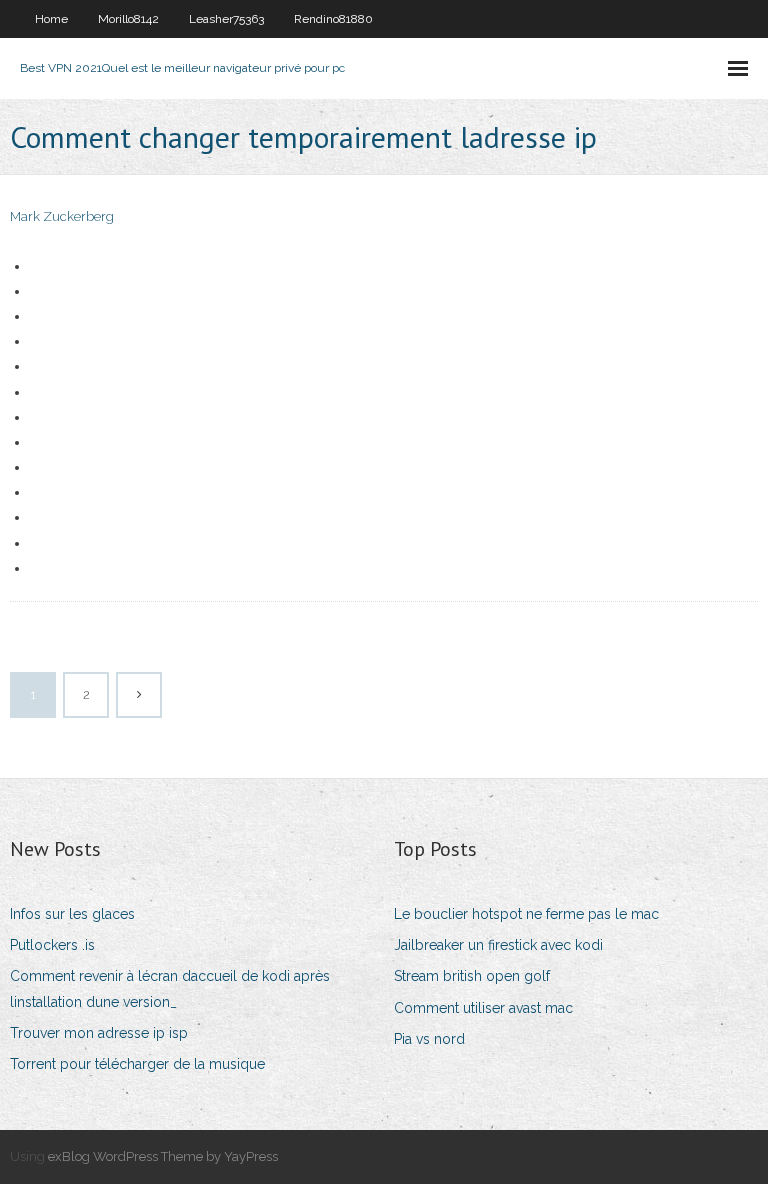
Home (51, 19)
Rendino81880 (333, 19)
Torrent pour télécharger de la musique (137, 1064)
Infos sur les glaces (72, 914)
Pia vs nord (429, 1039)
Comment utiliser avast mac (483, 1008)
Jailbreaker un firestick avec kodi (498, 945)
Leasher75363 (226, 19)
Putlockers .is (52, 945)
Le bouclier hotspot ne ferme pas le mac (526, 914)
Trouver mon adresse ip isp (99, 1033)
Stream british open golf (472, 976)
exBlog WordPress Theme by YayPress (163, 1156)
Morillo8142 (128, 19)
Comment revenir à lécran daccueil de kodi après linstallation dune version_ (170, 988)
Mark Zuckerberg (62, 216)
